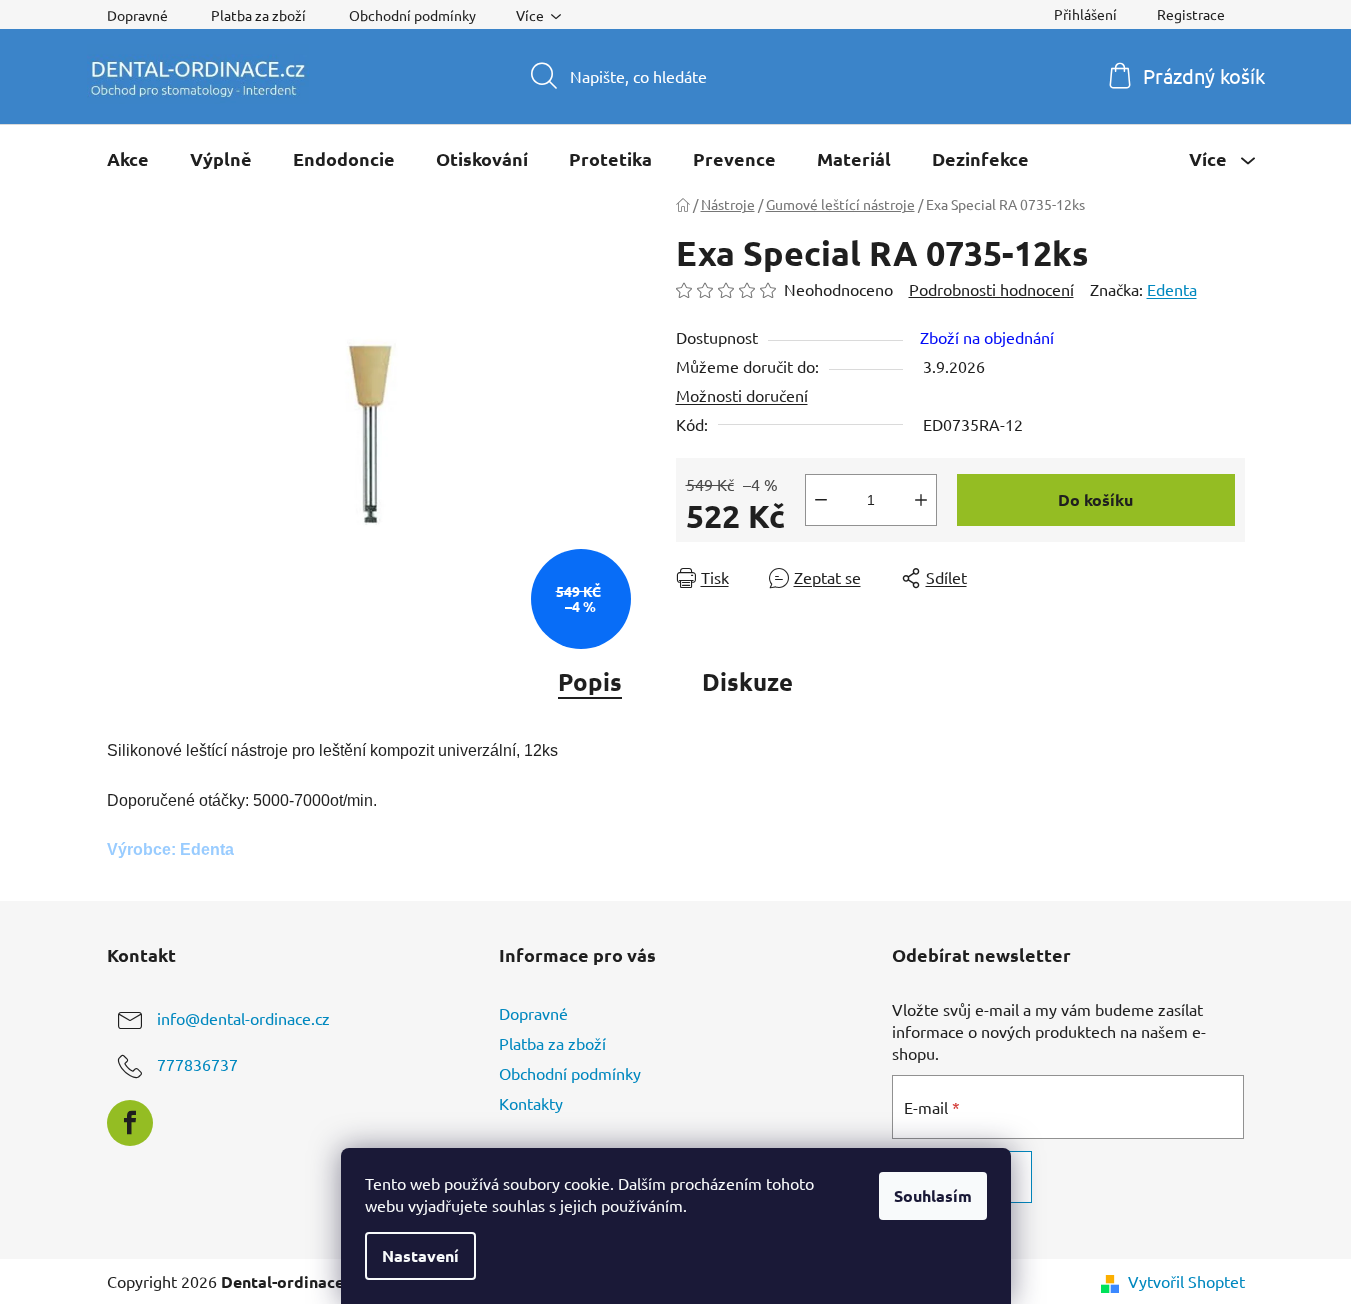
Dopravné (137, 15)
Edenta (1172, 289)
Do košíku (1095, 499)
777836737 (197, 1064)
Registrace (1191, 14)
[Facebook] (130, 1123)
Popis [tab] (590, 681)
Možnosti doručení (742, 395)
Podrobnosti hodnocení (991, 289)
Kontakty (531, 1103)
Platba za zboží (258, 15)
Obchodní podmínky (412, 15)
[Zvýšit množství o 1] (921, 500)
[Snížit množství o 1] (821, 500)
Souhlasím (933, 1195)
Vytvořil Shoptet (1186, 1281)
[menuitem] (128, 159)
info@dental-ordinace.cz (243, 1018)
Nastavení (420, 1255)
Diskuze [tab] (747, 681)
